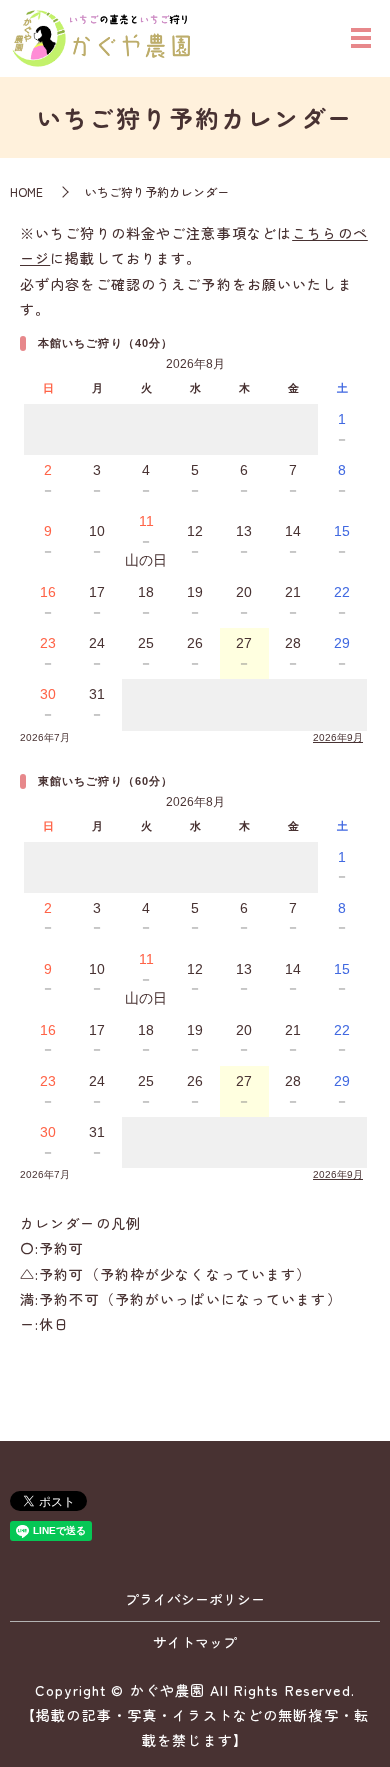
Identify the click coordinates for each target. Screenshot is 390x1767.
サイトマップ (195, 1642)
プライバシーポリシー (195, 1599)
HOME (26, 191)
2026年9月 (338, 737)
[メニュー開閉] (361, 38)
